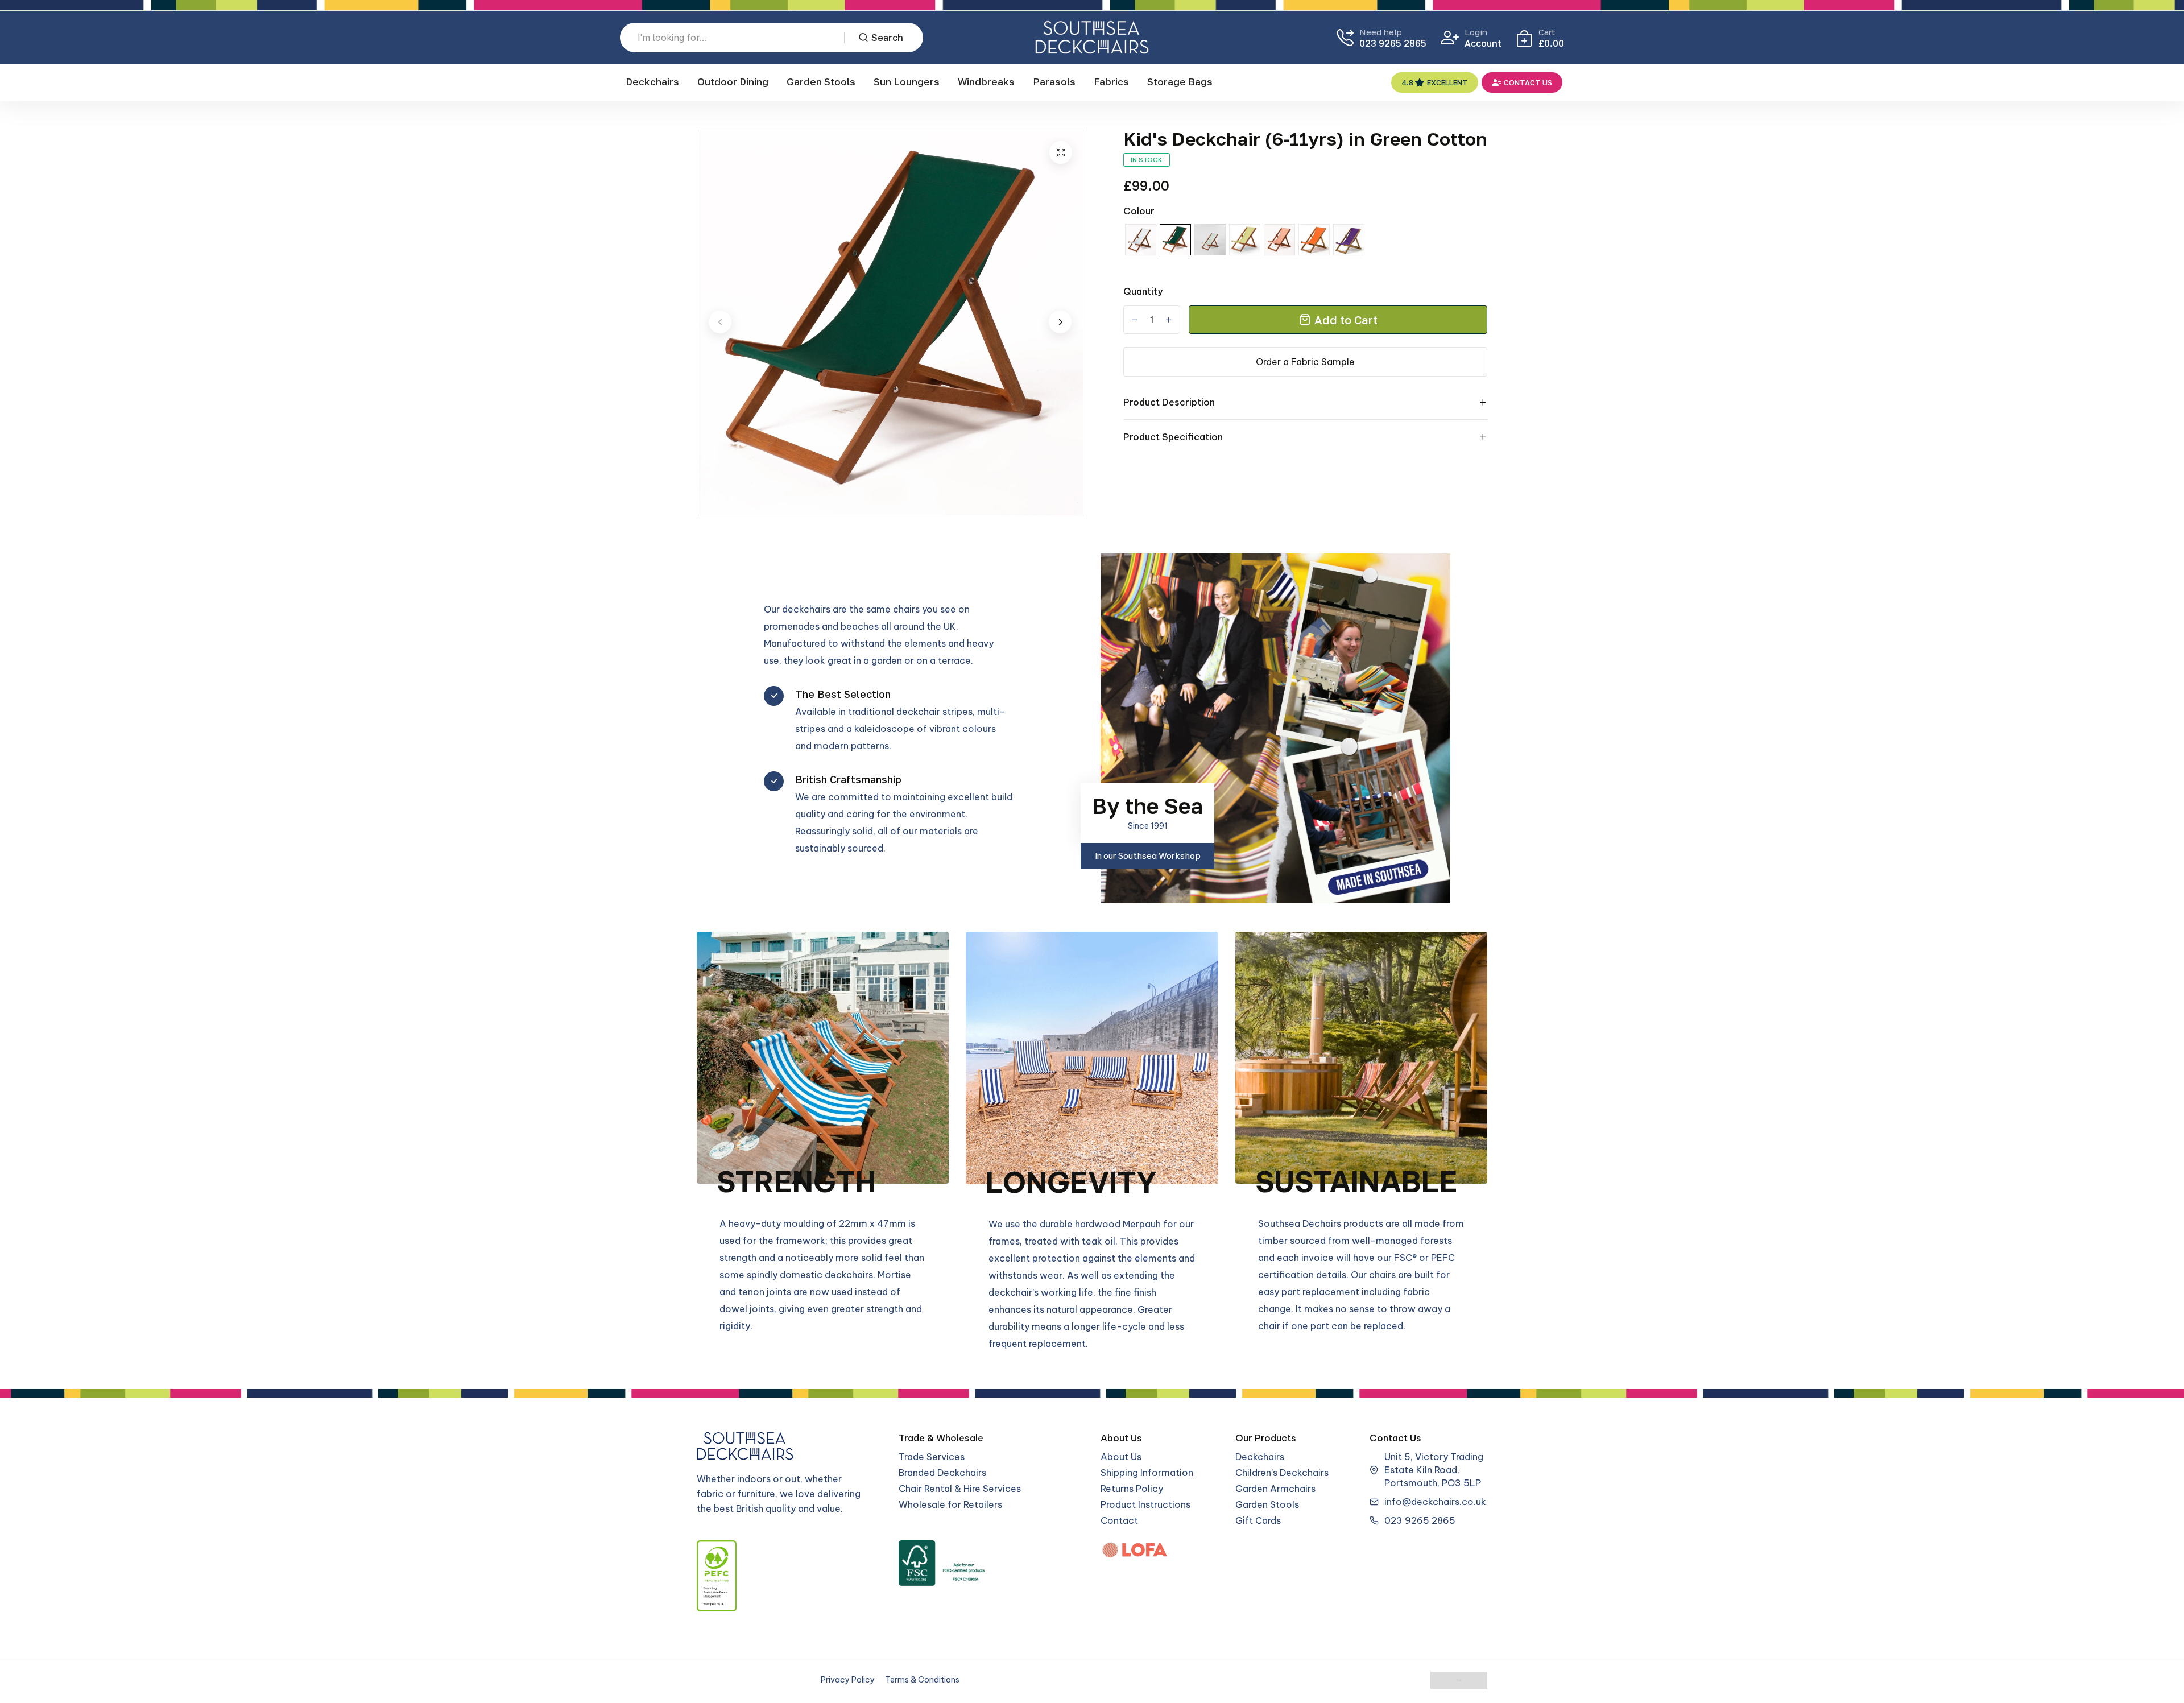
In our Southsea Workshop (1148, 856)
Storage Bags (1180, 82)
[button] (720, 322)
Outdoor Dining (733, 82)
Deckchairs (652, 82)
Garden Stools (821, 82)
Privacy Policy (848, 1680)
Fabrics (1111, 82)
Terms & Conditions (922, 1680)
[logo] (1092, 37)
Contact (1119, 1520)
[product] (1061, 152)
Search (887, 38)
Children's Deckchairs (1282, 1473)
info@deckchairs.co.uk (1435, 1502)
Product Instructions (1145, 1504)
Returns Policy (1132, 1489)
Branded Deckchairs (942, 1473)
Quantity (1143, 291)
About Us (1121, 1457)
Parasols (1054, 82)
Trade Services (932, 1457)
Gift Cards (1258, 1520)
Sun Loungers (907, 82)
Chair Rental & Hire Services (960, 1489)
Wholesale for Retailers (950, 1504)
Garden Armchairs (1275, 1489)
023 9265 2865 (1393, 43)
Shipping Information (1147, 1473)
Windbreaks (986, 82)
